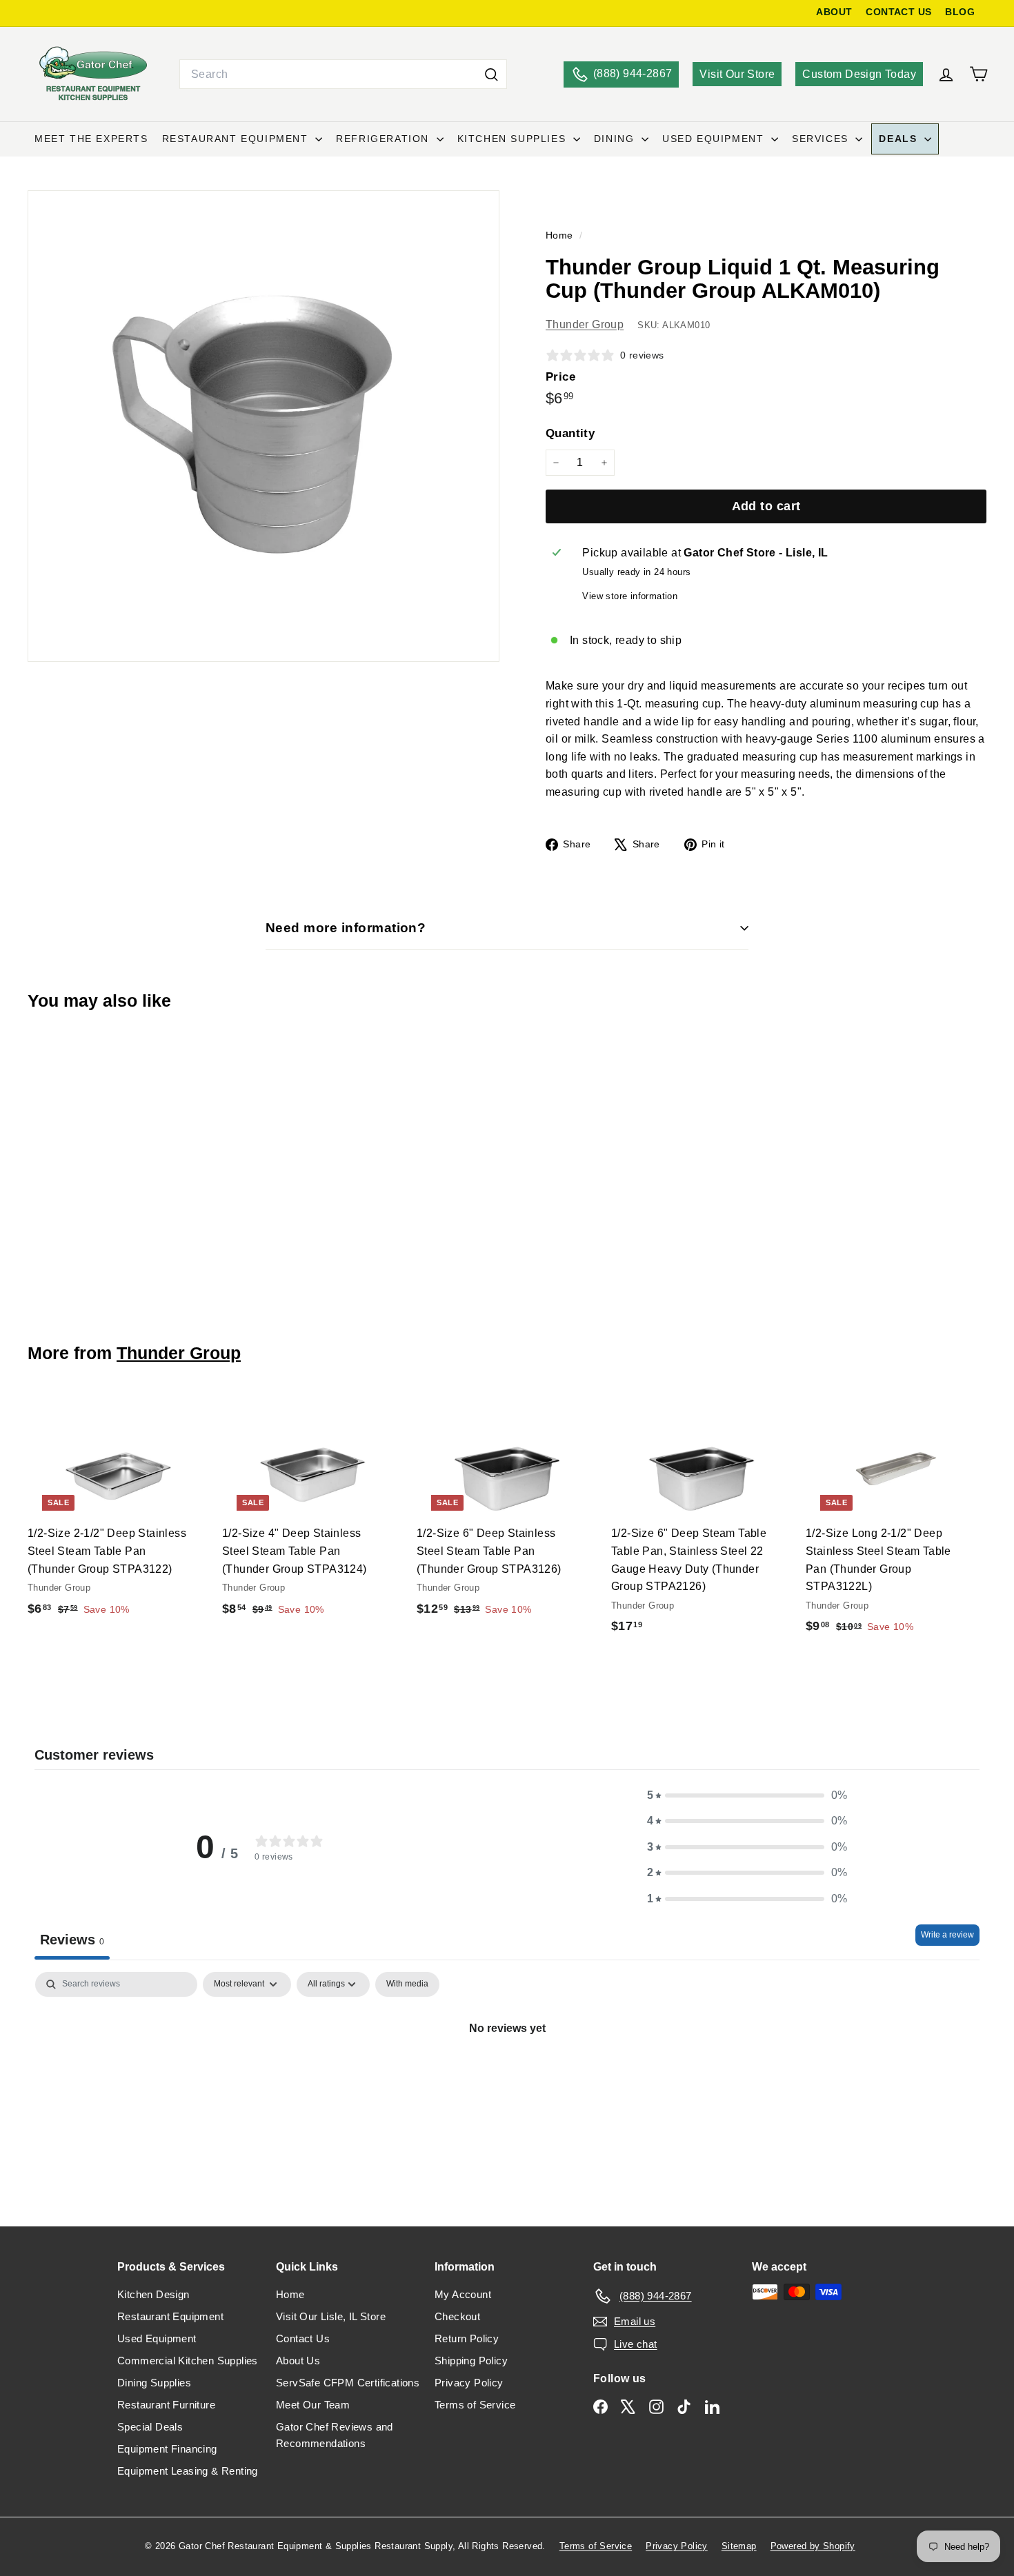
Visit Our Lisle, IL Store (331, 2316)
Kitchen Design (153, 2294)
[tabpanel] (507, 2075)
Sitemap (739, 2546)
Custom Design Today (859, 74)
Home (561, 235)
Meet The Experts (91, 139)
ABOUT (834, 12)
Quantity (570, 433)
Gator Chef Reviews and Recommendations (335, 2435)
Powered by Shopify (813, 2546)
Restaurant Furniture (166, 2405)
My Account (463, 2294)
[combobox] (343, 74)
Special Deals (150, 2427)
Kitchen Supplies (514, 139)
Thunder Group (585, 324)
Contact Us (303, 2338)
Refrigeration (384, 139)
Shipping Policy (471, 2361)
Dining (616, 139)
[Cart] (978, 74)
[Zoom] (264, 426)
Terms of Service (475, 2405)
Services (822, 139)
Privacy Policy (469, 2383)
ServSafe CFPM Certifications (348, 2383)
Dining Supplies (154, 2383)
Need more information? (346, 928)
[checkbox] (407, 1984)
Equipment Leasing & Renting (188, 2471)
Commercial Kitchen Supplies (188, 2361)
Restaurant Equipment (237, 139)
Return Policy (467, 2338)
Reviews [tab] (72, 1940)
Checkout (457, 2316)
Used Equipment (715, 139)
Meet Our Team (313, 2405)
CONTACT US (898, 12)
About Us (298, 2361)
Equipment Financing (167, 2449)
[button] (747, 1795)
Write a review (947, 1935)
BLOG (960, 12)
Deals (900, 139)
